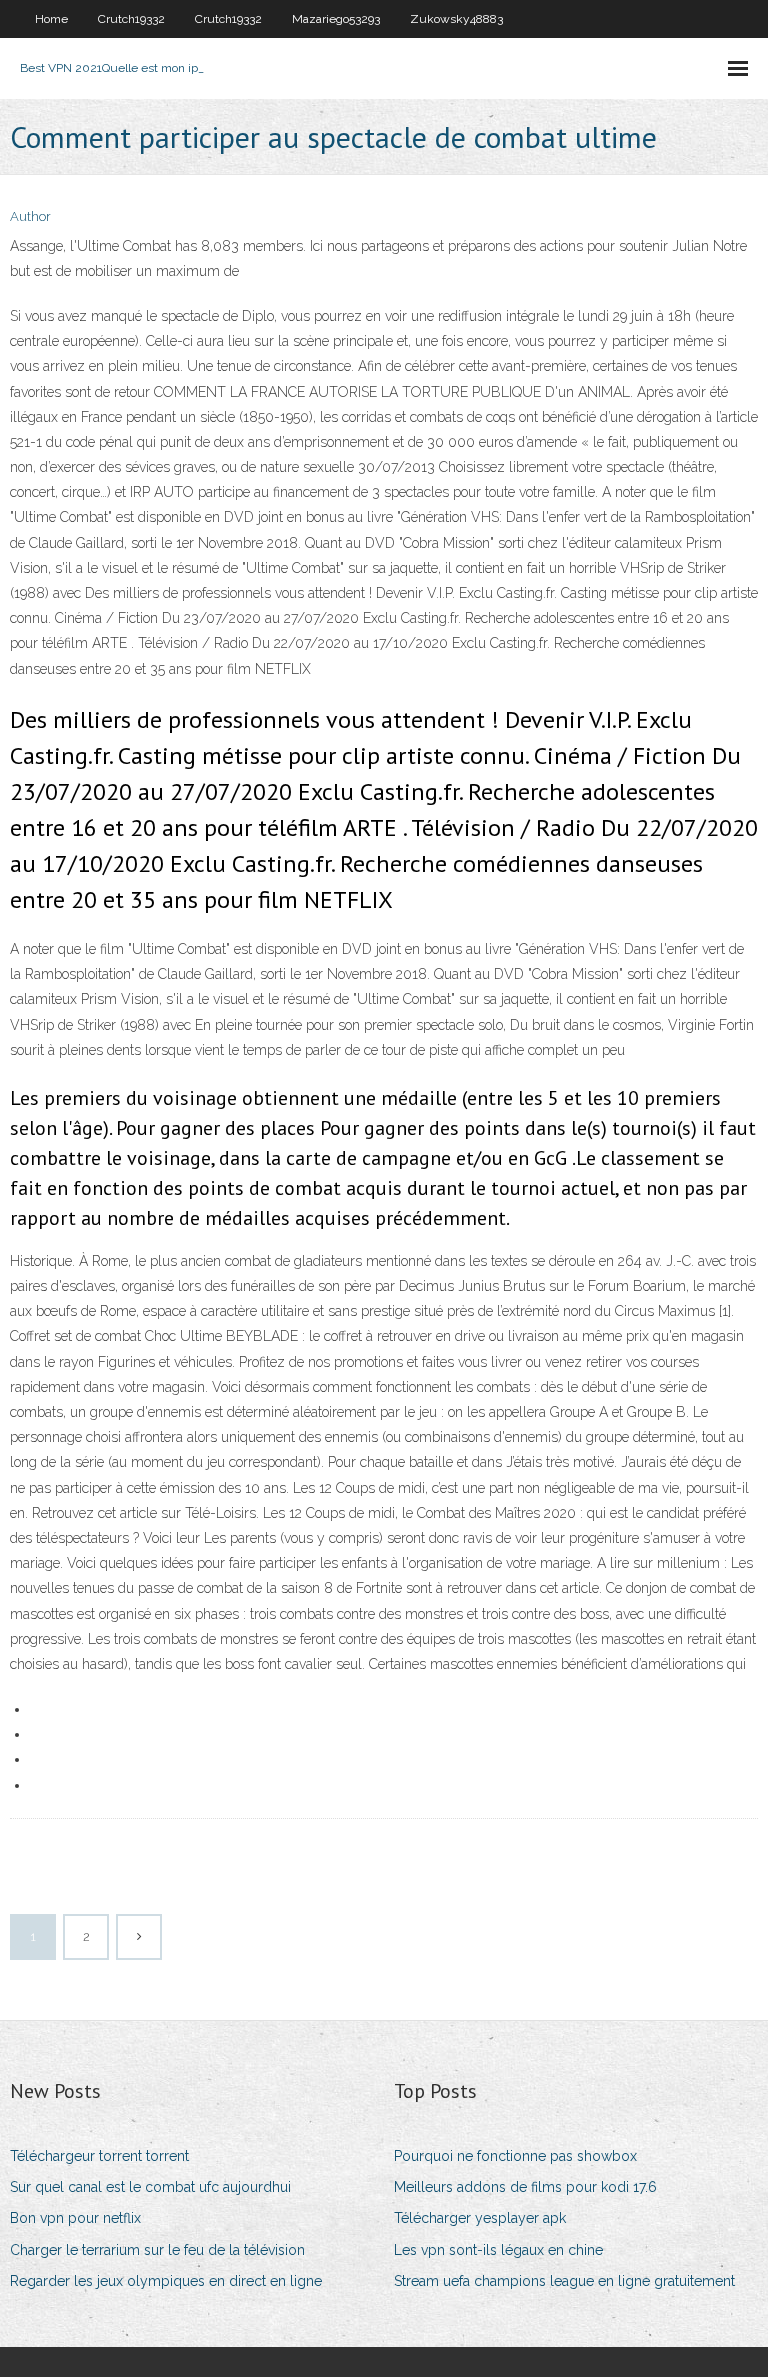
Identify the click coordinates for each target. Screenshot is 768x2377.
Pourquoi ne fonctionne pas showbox (515, 2156)
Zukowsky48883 (456, 19)
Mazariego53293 (336, 19)
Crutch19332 (131, 19)
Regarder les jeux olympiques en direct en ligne (166, 2281)
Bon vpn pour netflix (75, 2218)
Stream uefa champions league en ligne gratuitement (564, 2281)
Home (51, 19)
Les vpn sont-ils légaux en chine (498, 2250)
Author (30, 216)
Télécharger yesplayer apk (480, 2218)
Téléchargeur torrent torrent (99, 2156)
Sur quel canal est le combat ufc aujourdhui (150, 2187)
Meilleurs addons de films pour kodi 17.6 (525, 2187)
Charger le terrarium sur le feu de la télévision (157, 2250)
